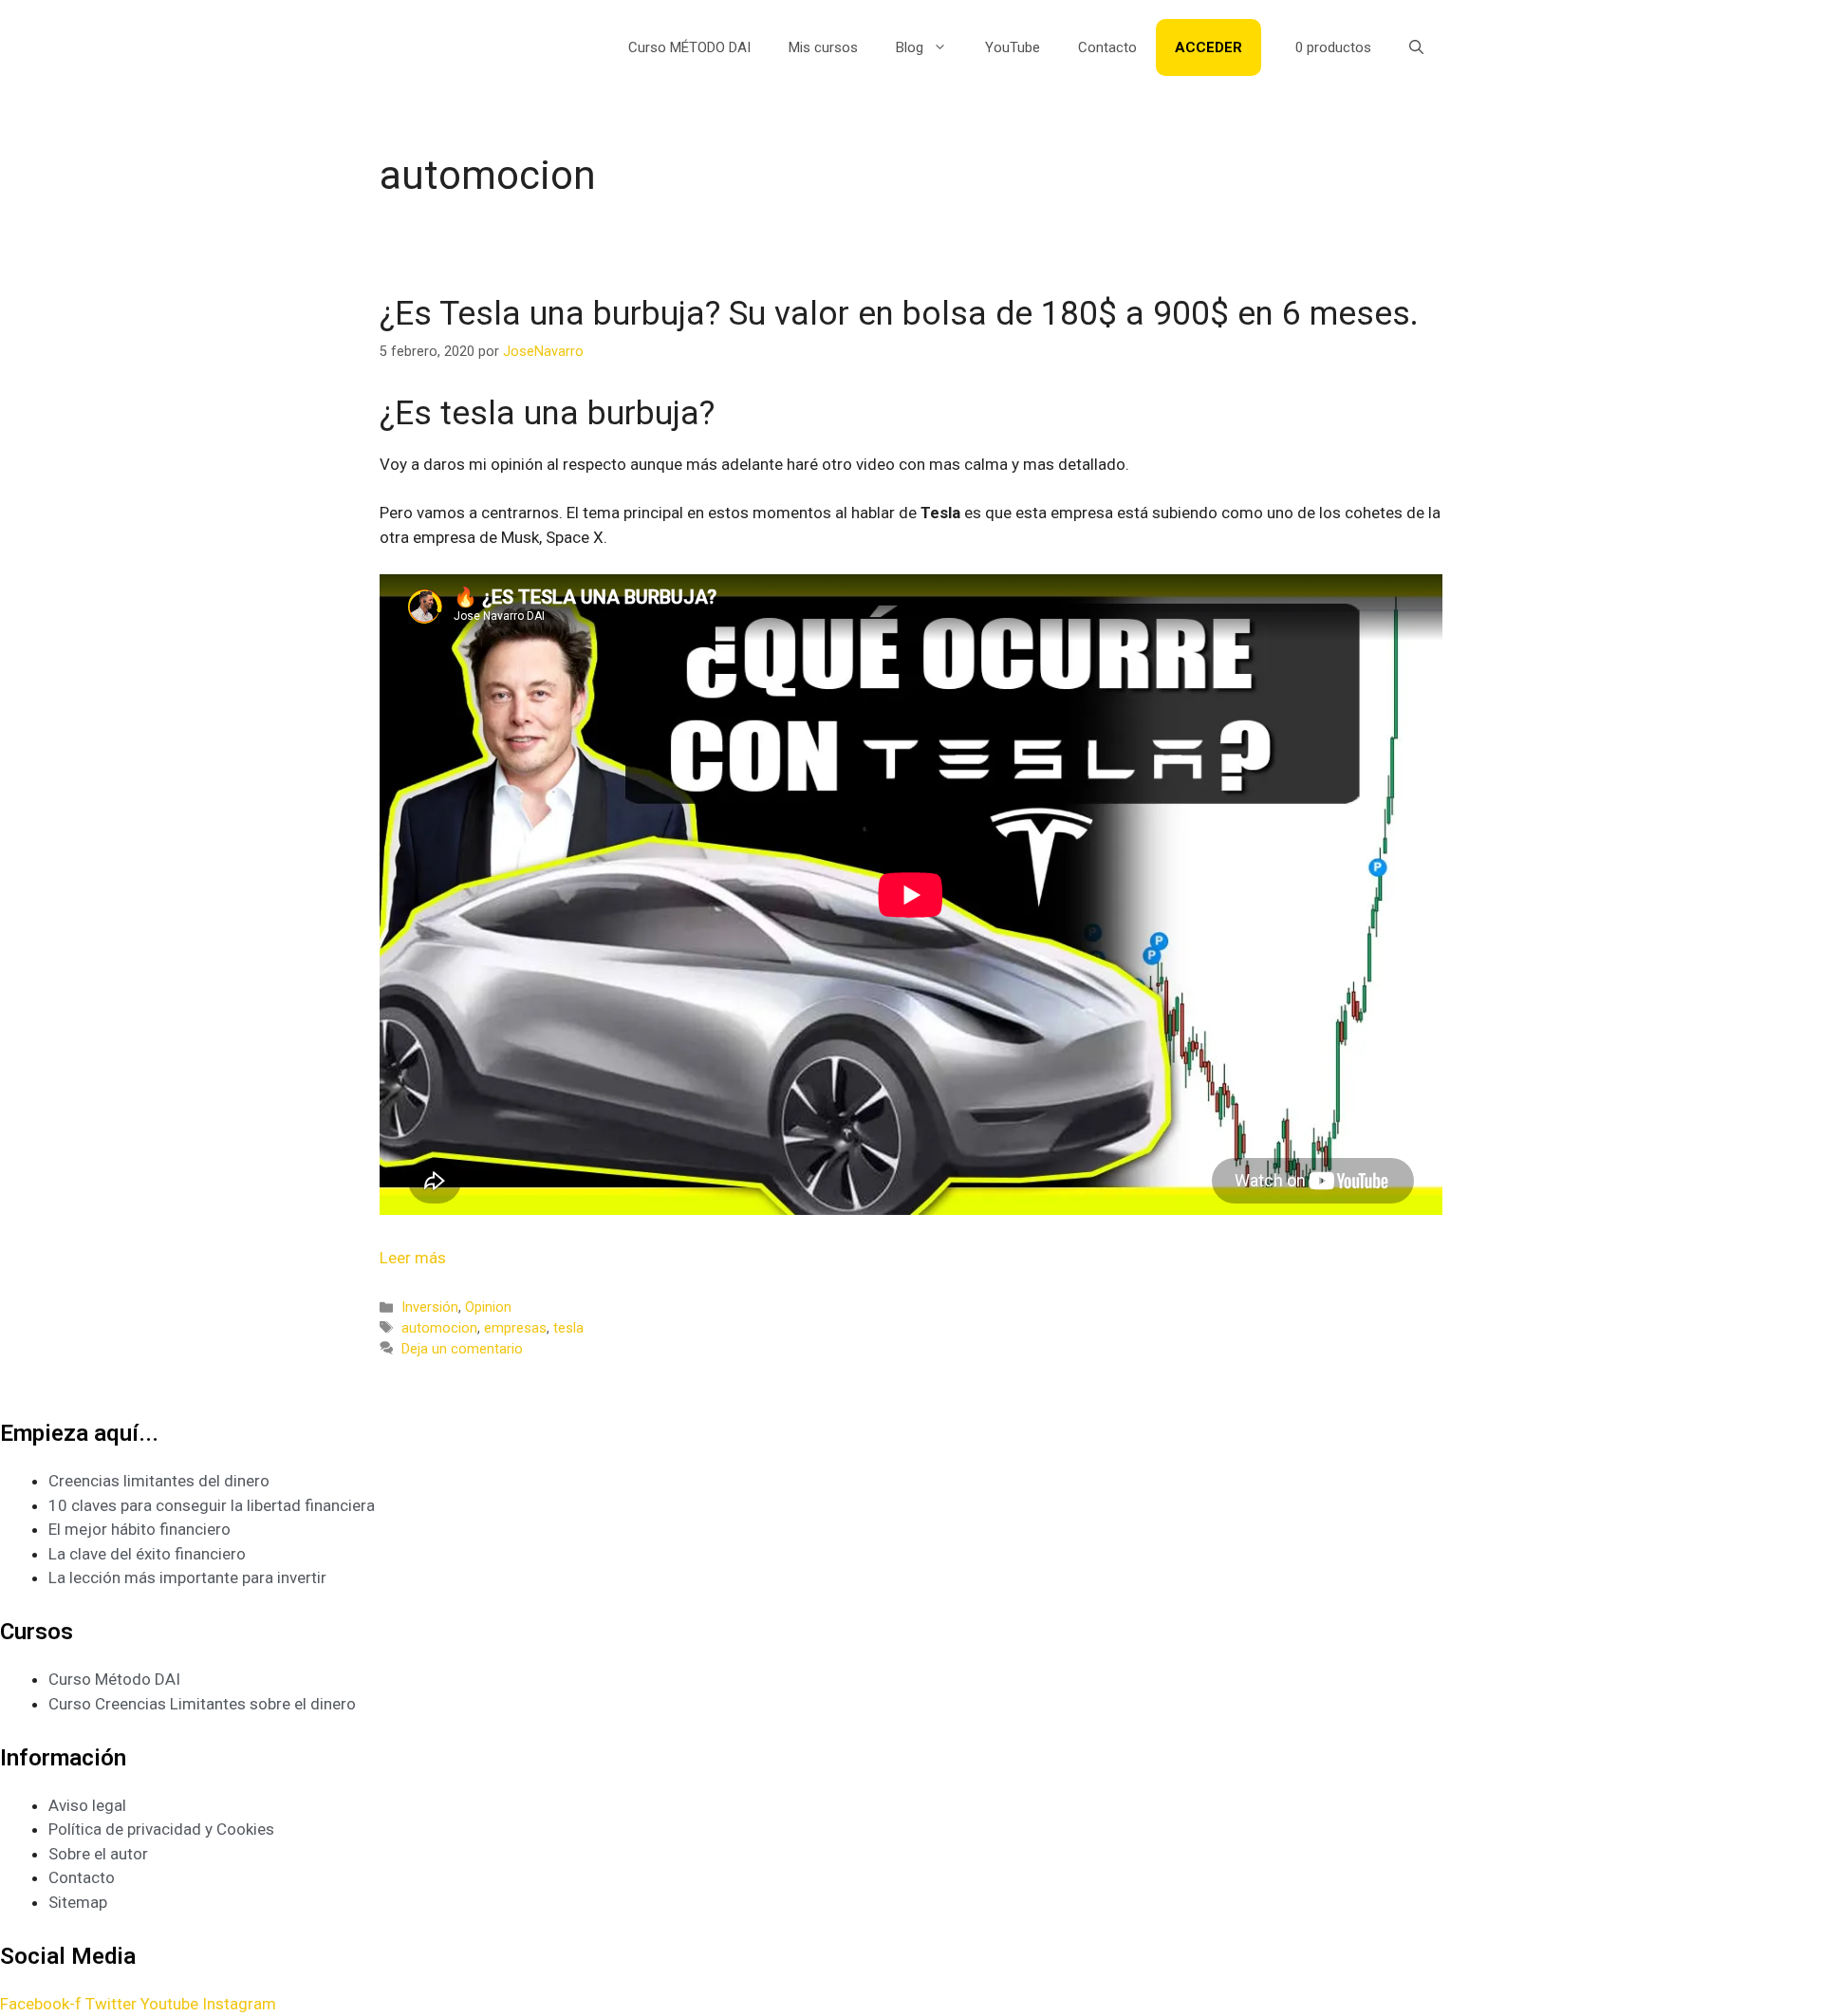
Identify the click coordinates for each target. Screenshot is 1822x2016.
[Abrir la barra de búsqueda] (1416, 47)
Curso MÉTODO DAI (689, 47)
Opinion (488, 1307)
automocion (439, 1328)
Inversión (430, 1307)
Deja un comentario (462, 1349)
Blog (910, 47)
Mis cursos (823, 47)
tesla (568, 1328)
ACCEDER (1208, 47)
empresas (515, 1328)
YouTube (1013, 47)
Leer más (413, 1258)
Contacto (1107, 47)
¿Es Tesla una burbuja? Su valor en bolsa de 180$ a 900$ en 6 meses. (899, 314)
